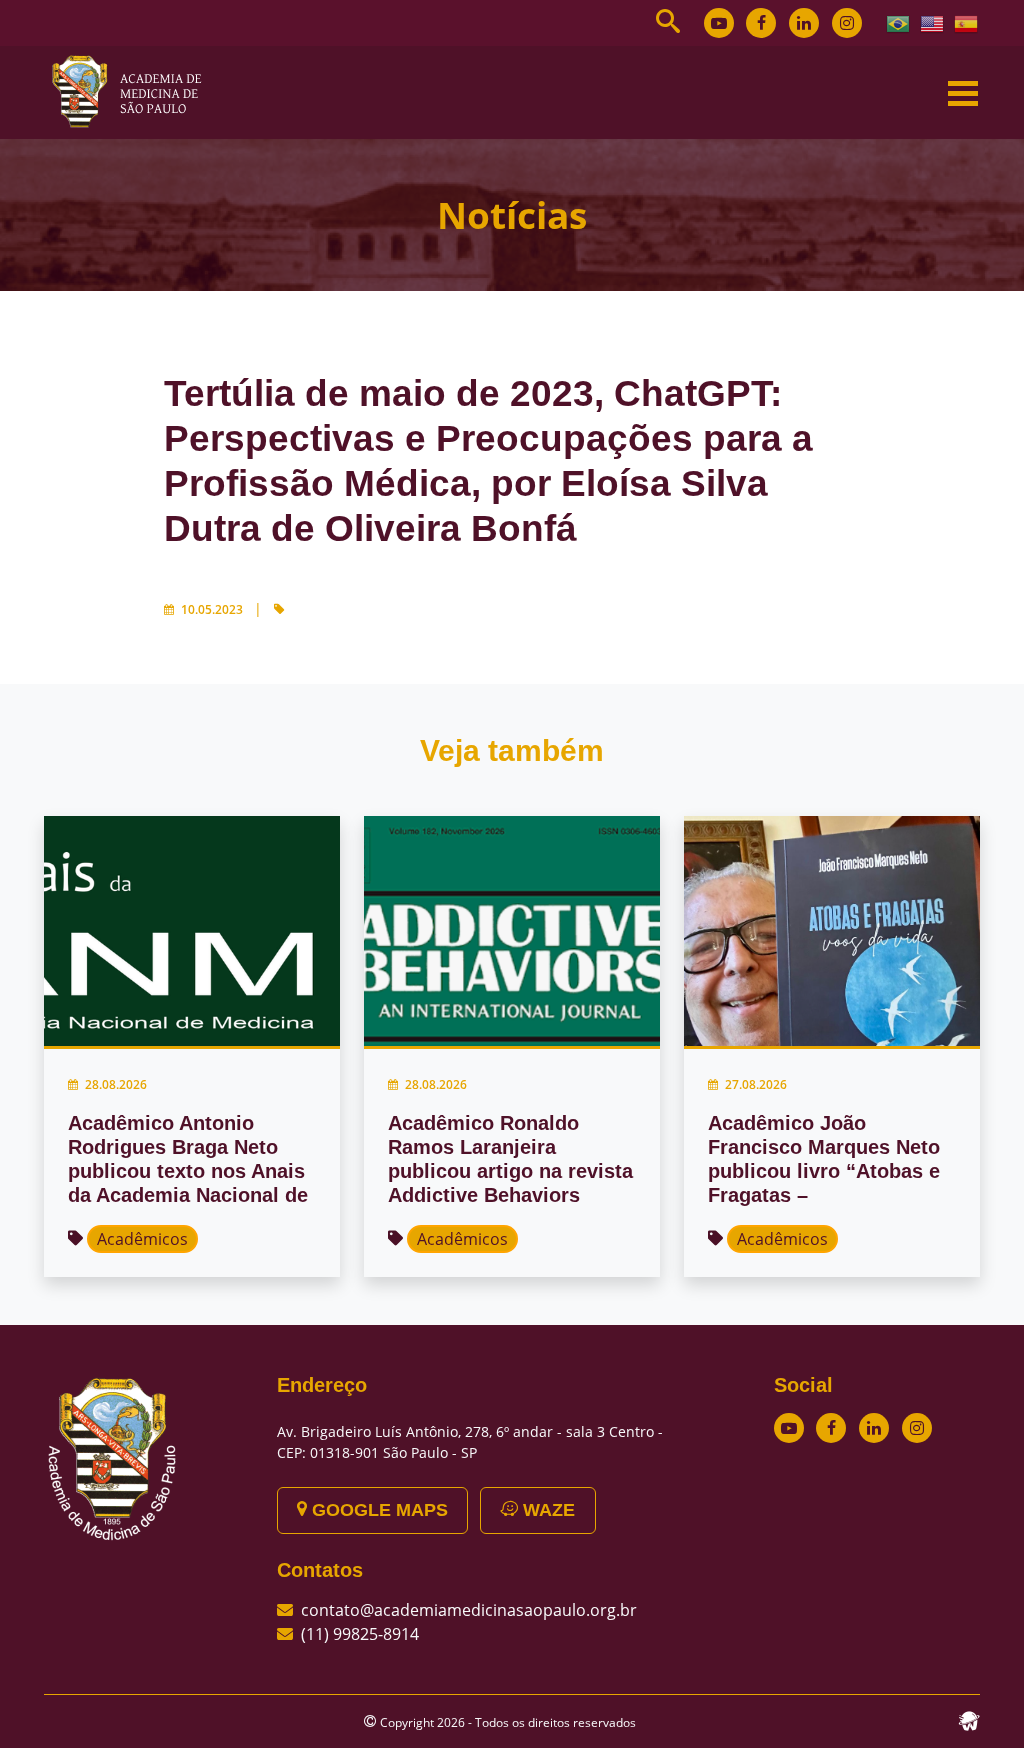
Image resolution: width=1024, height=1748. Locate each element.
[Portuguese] (899, 22)
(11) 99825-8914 (360, 1634)
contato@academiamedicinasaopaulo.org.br (469, 1610)
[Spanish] (967, 22)
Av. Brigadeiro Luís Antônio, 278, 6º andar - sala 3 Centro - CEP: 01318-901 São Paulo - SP (470, 1442)
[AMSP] (134, 91)
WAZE (546, 1510)
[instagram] (847, 23)
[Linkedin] (804, 23)
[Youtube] (719, 23)
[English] (933, 22)
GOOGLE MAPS (377, 1510)
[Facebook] (761, 23)
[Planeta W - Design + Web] (969, 1719)
